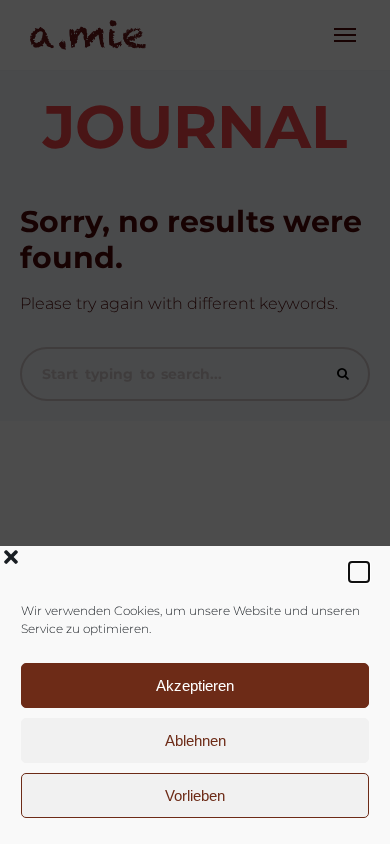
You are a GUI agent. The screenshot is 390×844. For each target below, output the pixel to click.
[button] (359, 572)
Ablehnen (195, 740)
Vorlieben (195, 795)
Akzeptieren (195, 685)
